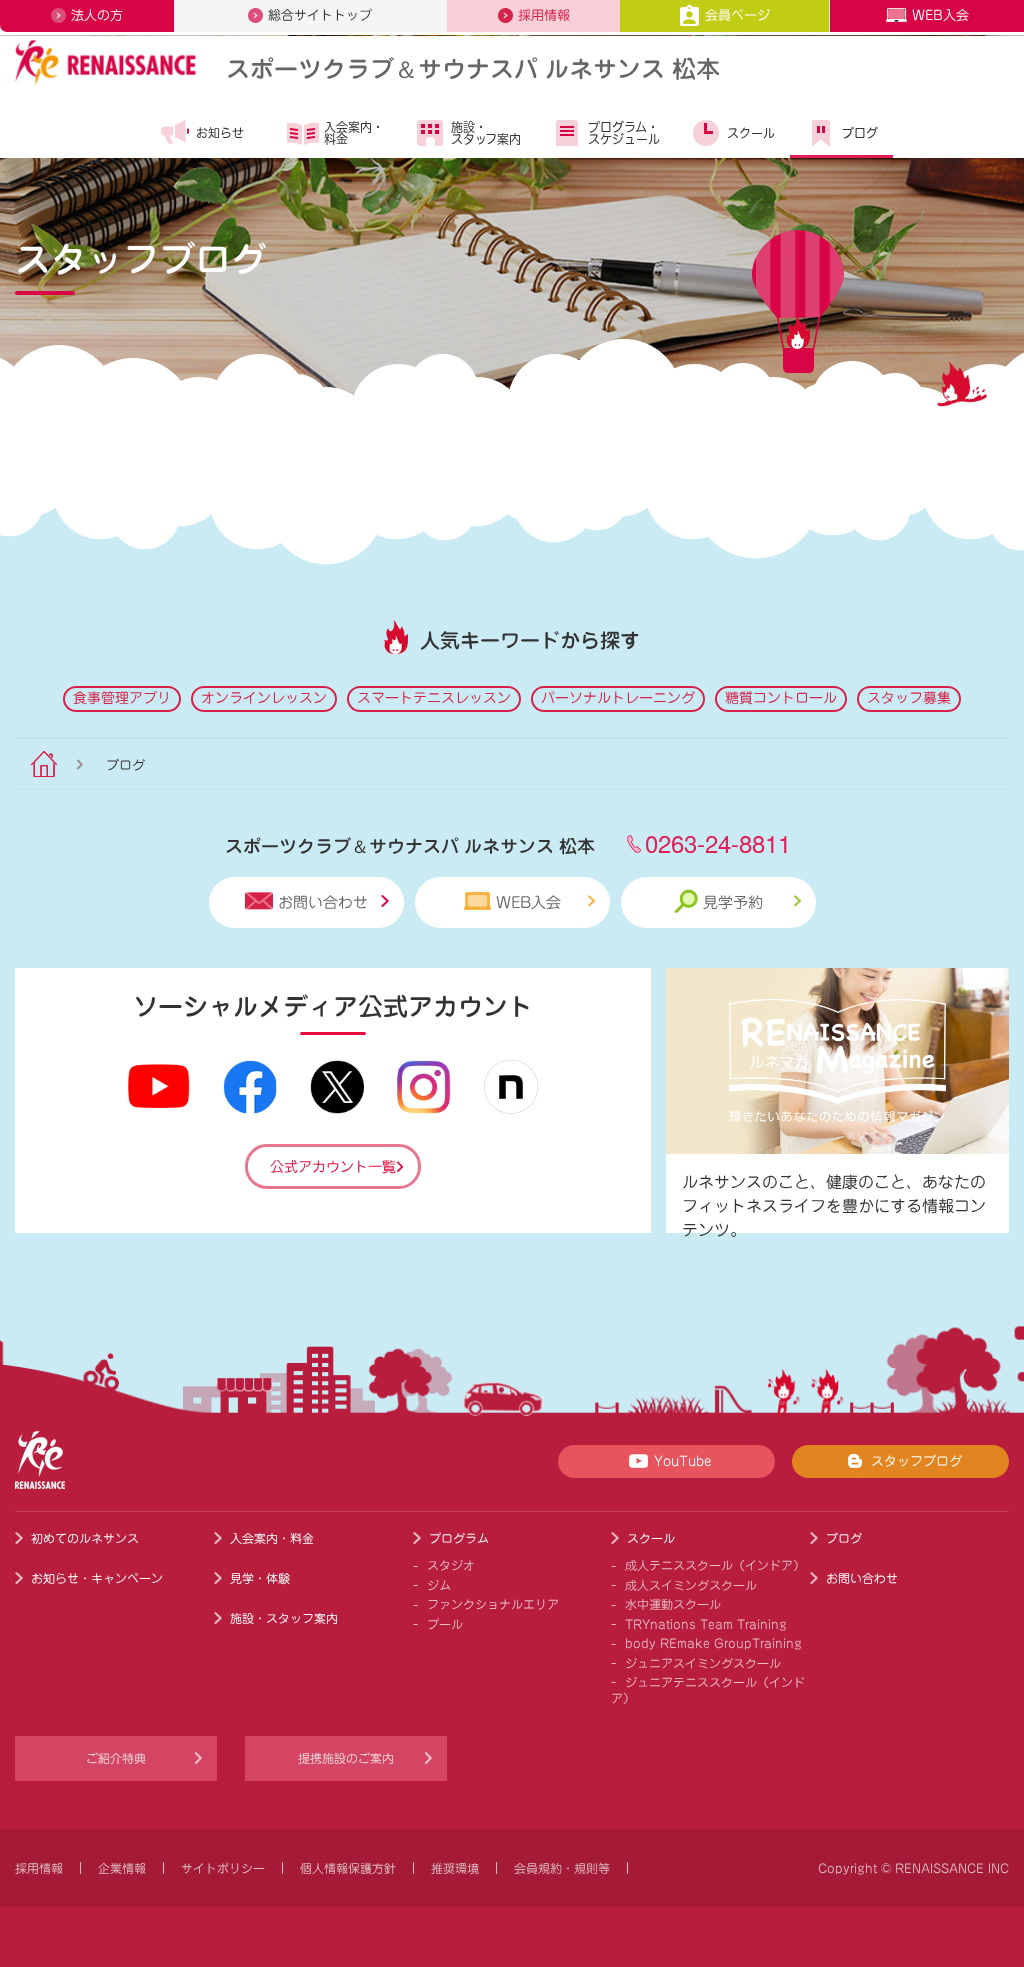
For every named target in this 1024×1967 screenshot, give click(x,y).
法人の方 (97, 15)
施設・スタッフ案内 (486, 133)
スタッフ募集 (909, 698)
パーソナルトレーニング (618, 698)
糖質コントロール (781, 698)
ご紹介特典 (116, 1758)
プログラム (459, 1538)
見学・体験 (260, 1578)
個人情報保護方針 (348, 1868)
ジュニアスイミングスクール (703, 1663)
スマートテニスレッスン (434, 698)
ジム (439, 1585)
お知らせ (220, 133)
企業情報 (122, 1868)
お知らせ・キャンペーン (97, 1578)
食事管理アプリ (122, 698)
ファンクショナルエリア (493, 1604)
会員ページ (737, 15)
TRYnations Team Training (706, 1624)
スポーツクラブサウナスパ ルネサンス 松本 (473, 67)
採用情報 (544, 15)
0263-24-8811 (718, 842)
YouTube (682, 1461)
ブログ (860, 133)
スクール (751, 133)
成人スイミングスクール (691, 1585)
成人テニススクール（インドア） (715, 1565)
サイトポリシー (223, 1868)
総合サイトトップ (320, 15)
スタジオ (451, 1565)
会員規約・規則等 (562, 1868)
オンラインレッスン (264, 698)
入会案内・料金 (354, 133)
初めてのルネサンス (85, 1538)
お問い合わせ (323, 902)
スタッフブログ (916, 1461)
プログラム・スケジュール (624, 133)
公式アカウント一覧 (333, 1167)
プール (445, 1624)
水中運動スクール (673, 1604)
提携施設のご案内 (346, 1758)
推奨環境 (455, 1868)
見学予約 (733, 902)
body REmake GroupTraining (713, 1643)
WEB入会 (940, 15)
